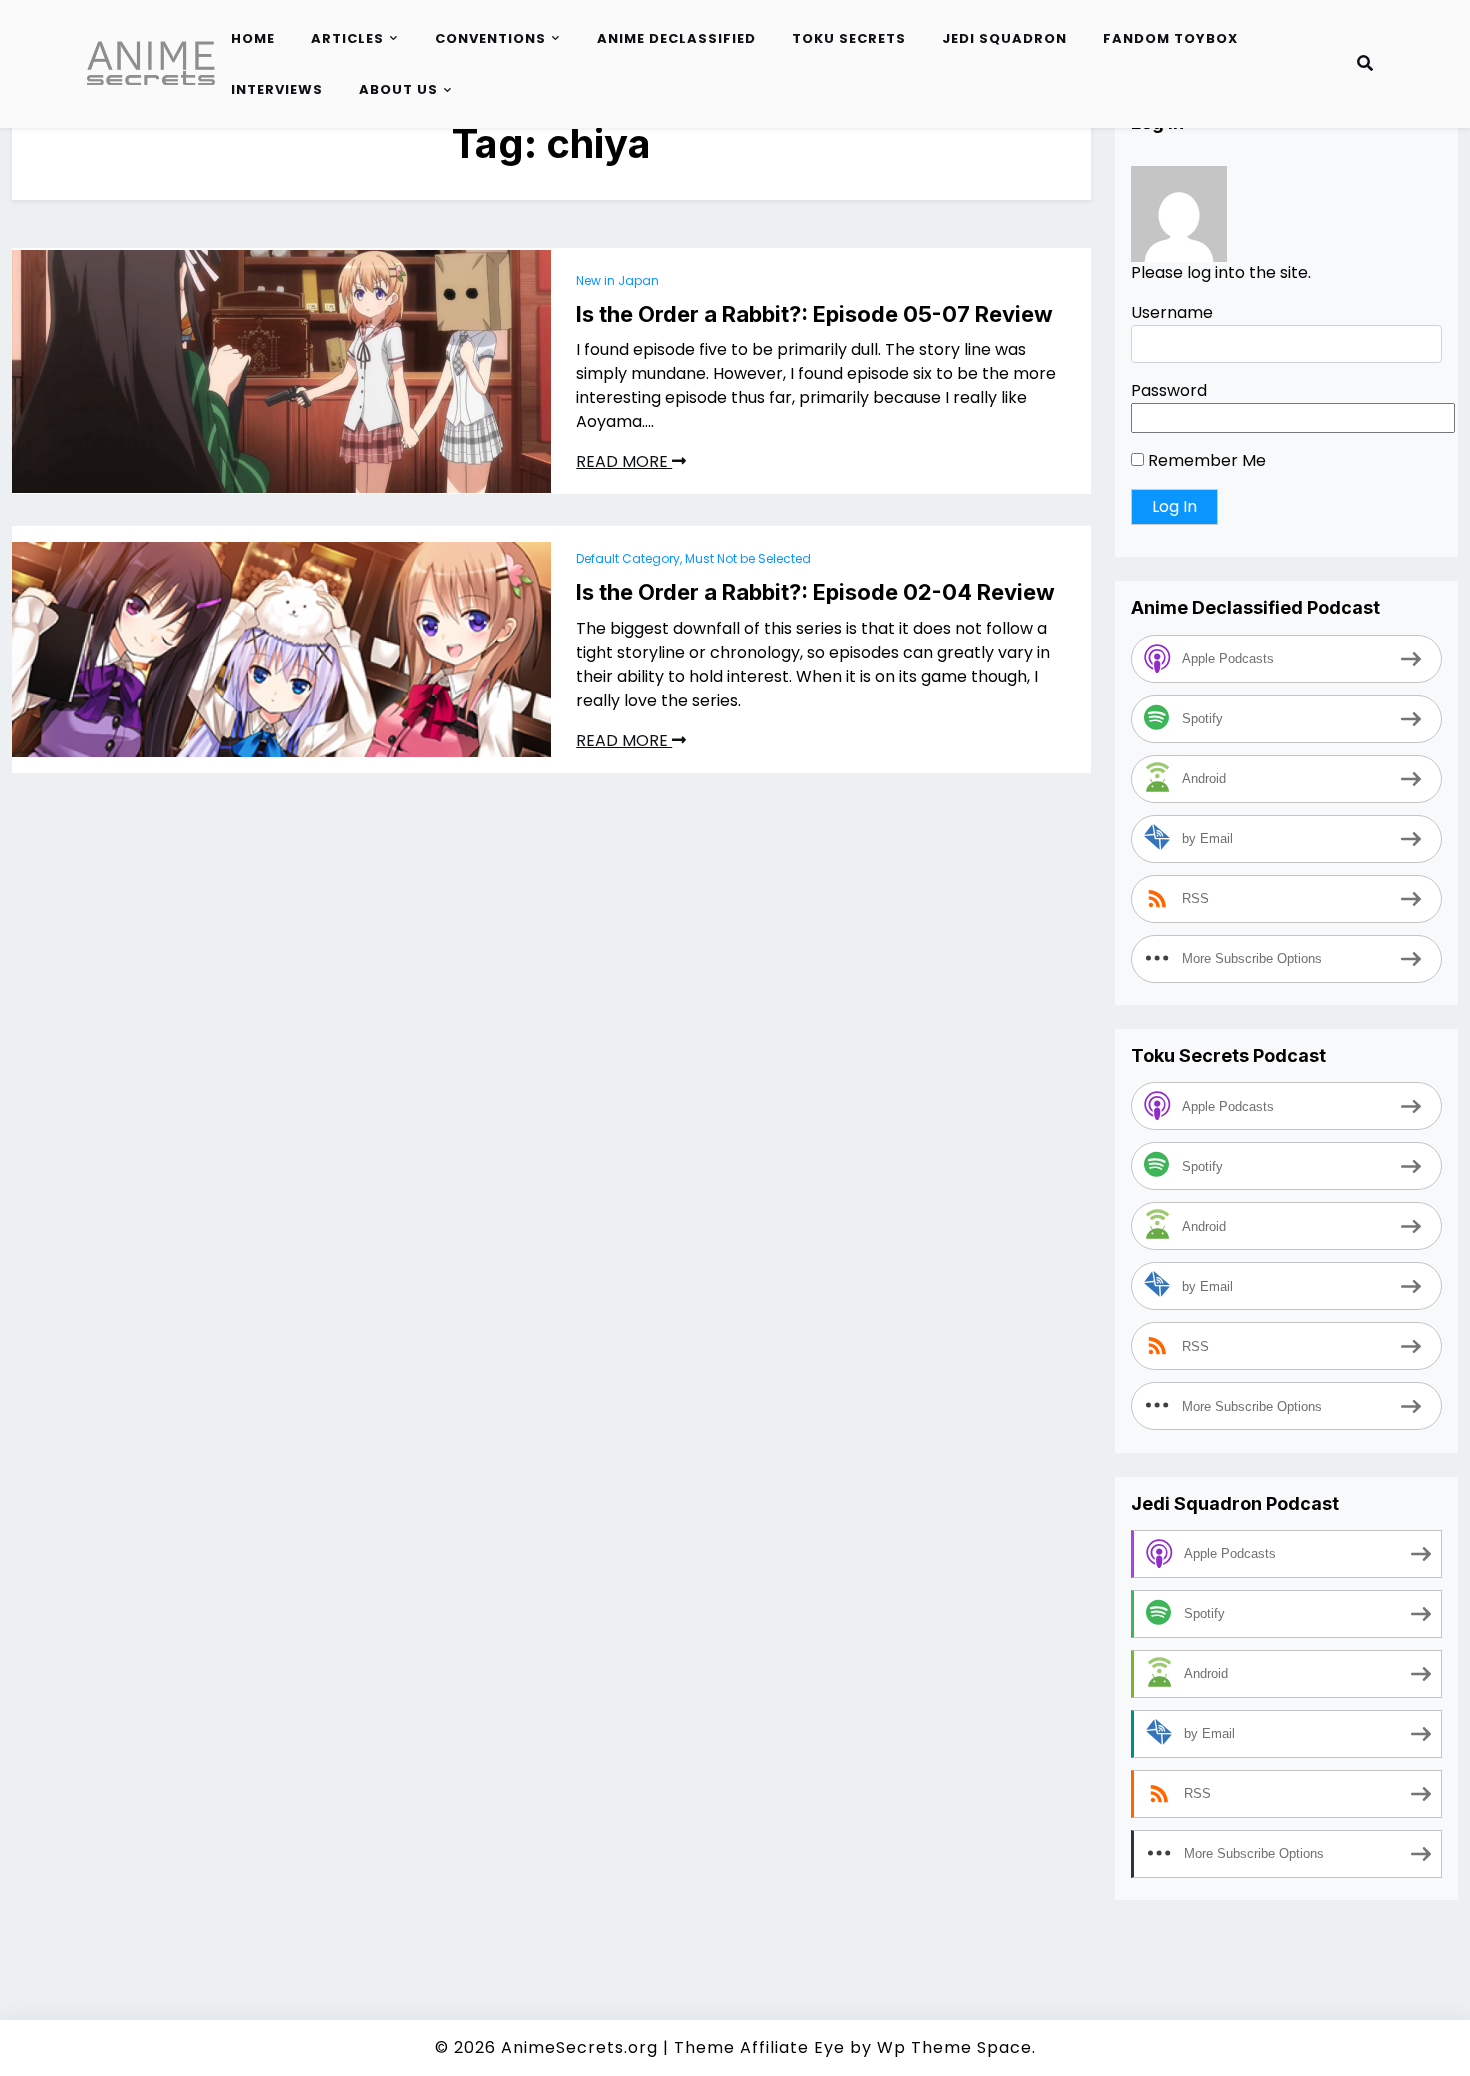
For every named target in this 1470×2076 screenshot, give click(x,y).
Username (1172, 313)
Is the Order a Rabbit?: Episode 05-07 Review (814, 314)
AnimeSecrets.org (579, 2047)
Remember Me (1205, 461)
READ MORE (624, 461)
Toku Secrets (849, 38)
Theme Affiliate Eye (759, 2047)
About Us (398, 89)
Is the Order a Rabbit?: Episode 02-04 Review (815, 592)
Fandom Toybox (1170, 38)
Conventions (490, 38)
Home (253, 38)
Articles (347, 38)
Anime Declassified (676, 38)
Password (1169, 391)
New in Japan (617, 280)
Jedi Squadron (1004, 38)
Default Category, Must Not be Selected (693, 558)
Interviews (277, 89)
